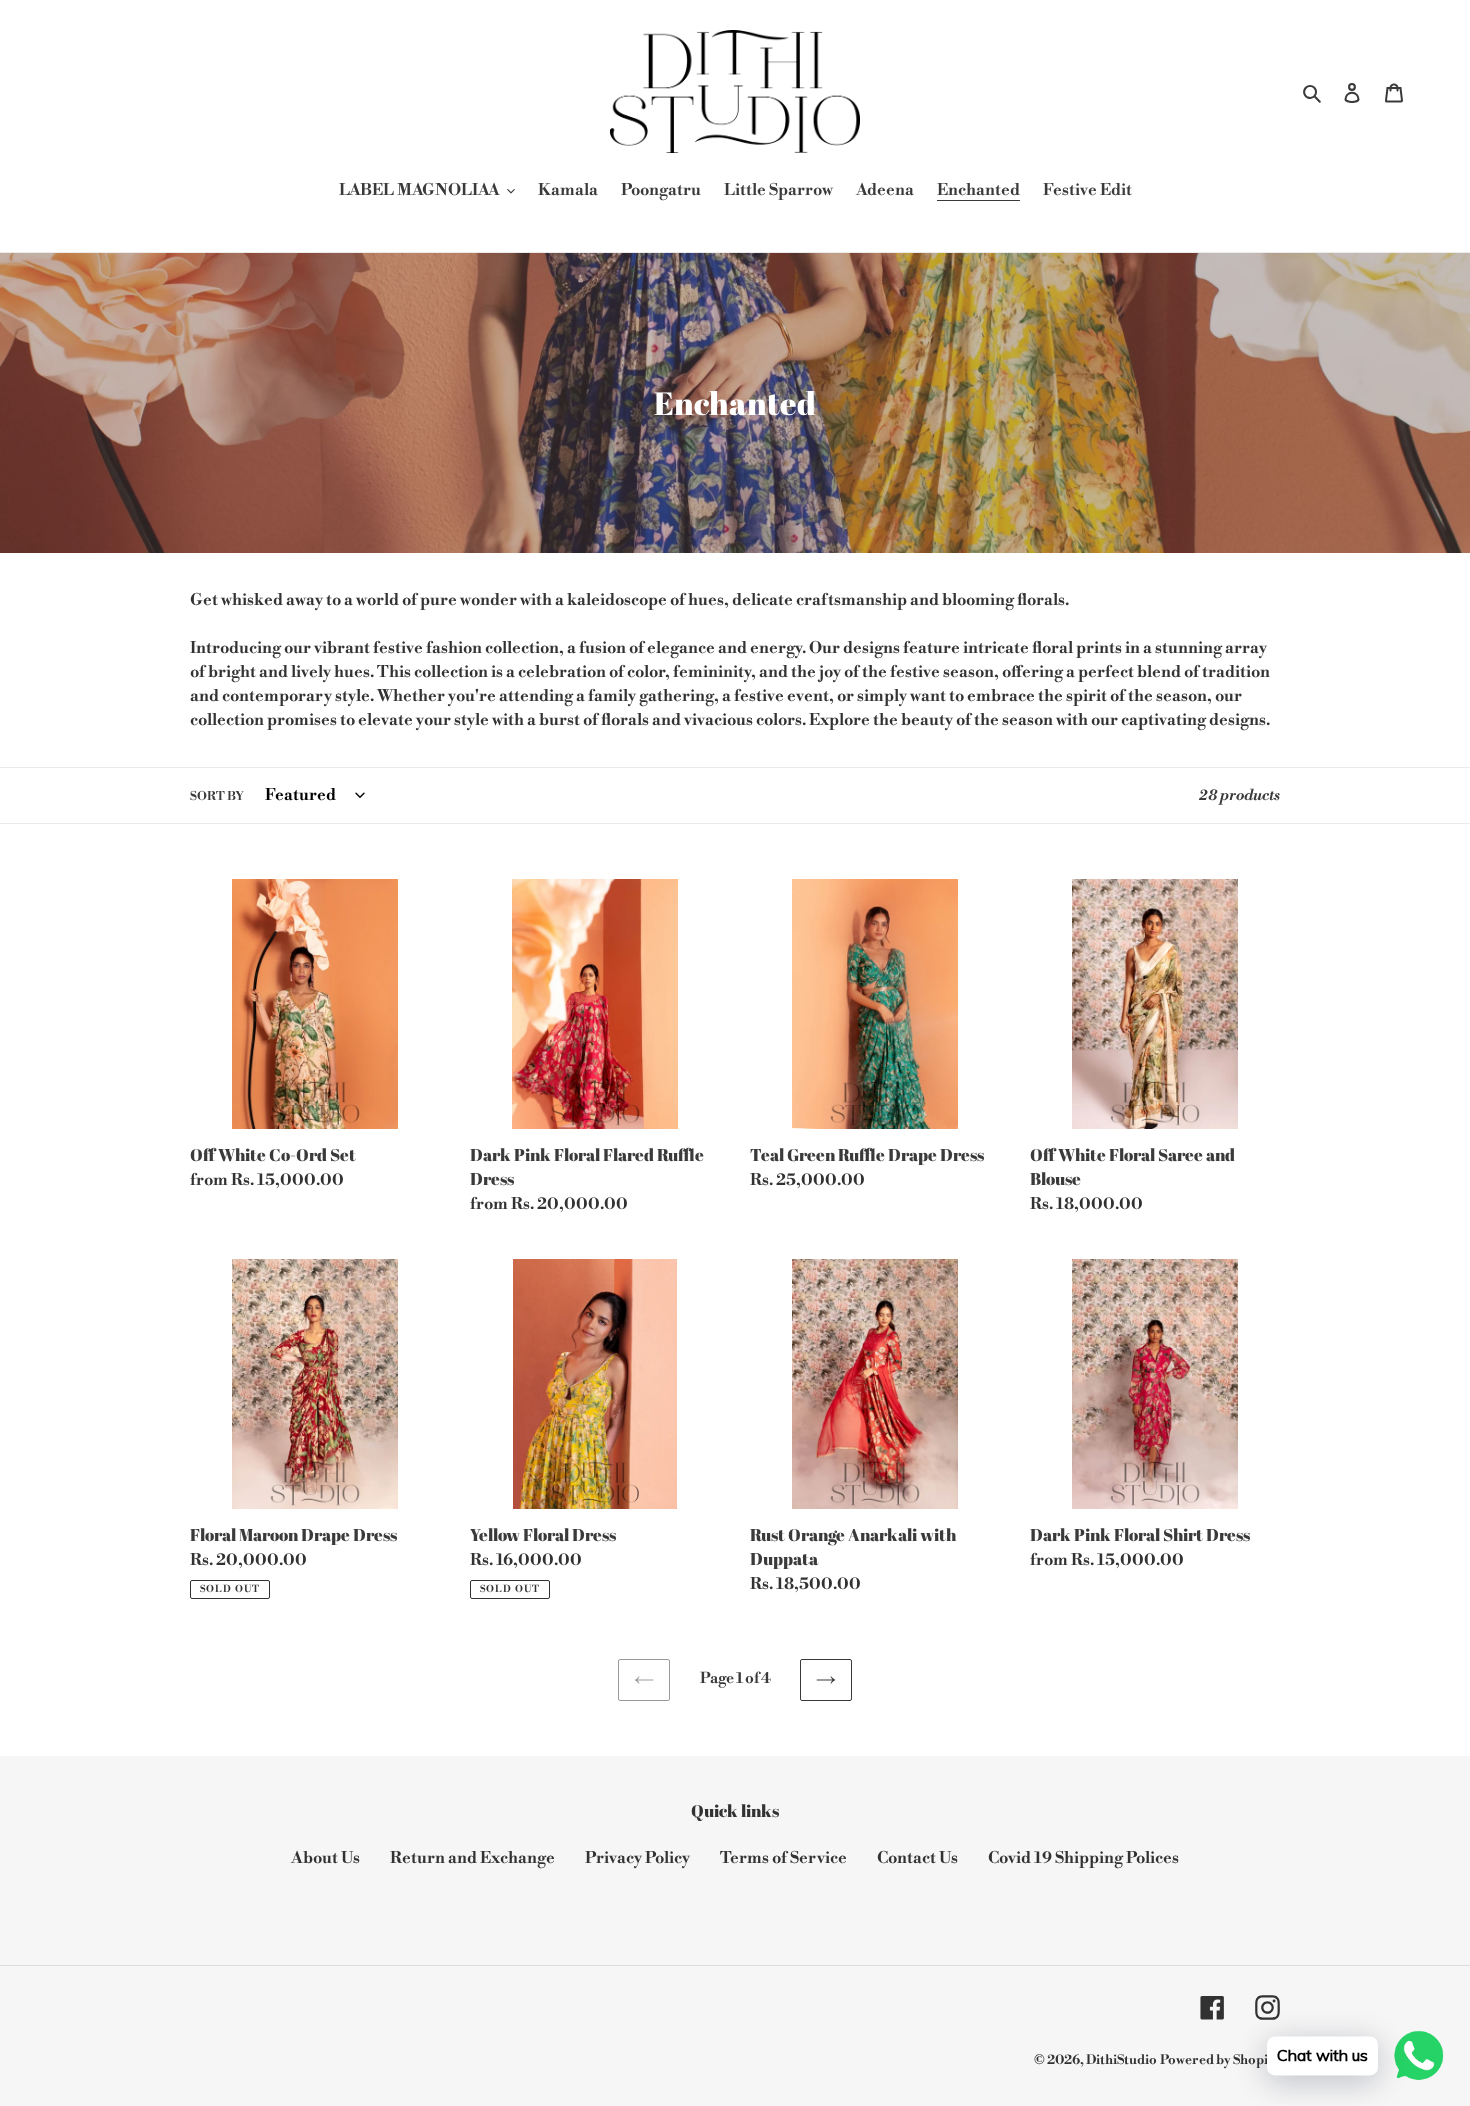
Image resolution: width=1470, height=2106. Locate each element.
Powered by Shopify (1220, 2060)
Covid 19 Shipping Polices (1083, 1858)
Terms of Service (783, 1858)
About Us (325, 1858)
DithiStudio (1121, 2060)
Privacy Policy (637, 1858)
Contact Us (917, 1858)
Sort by (217, 796)
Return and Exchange (472, 1858)
